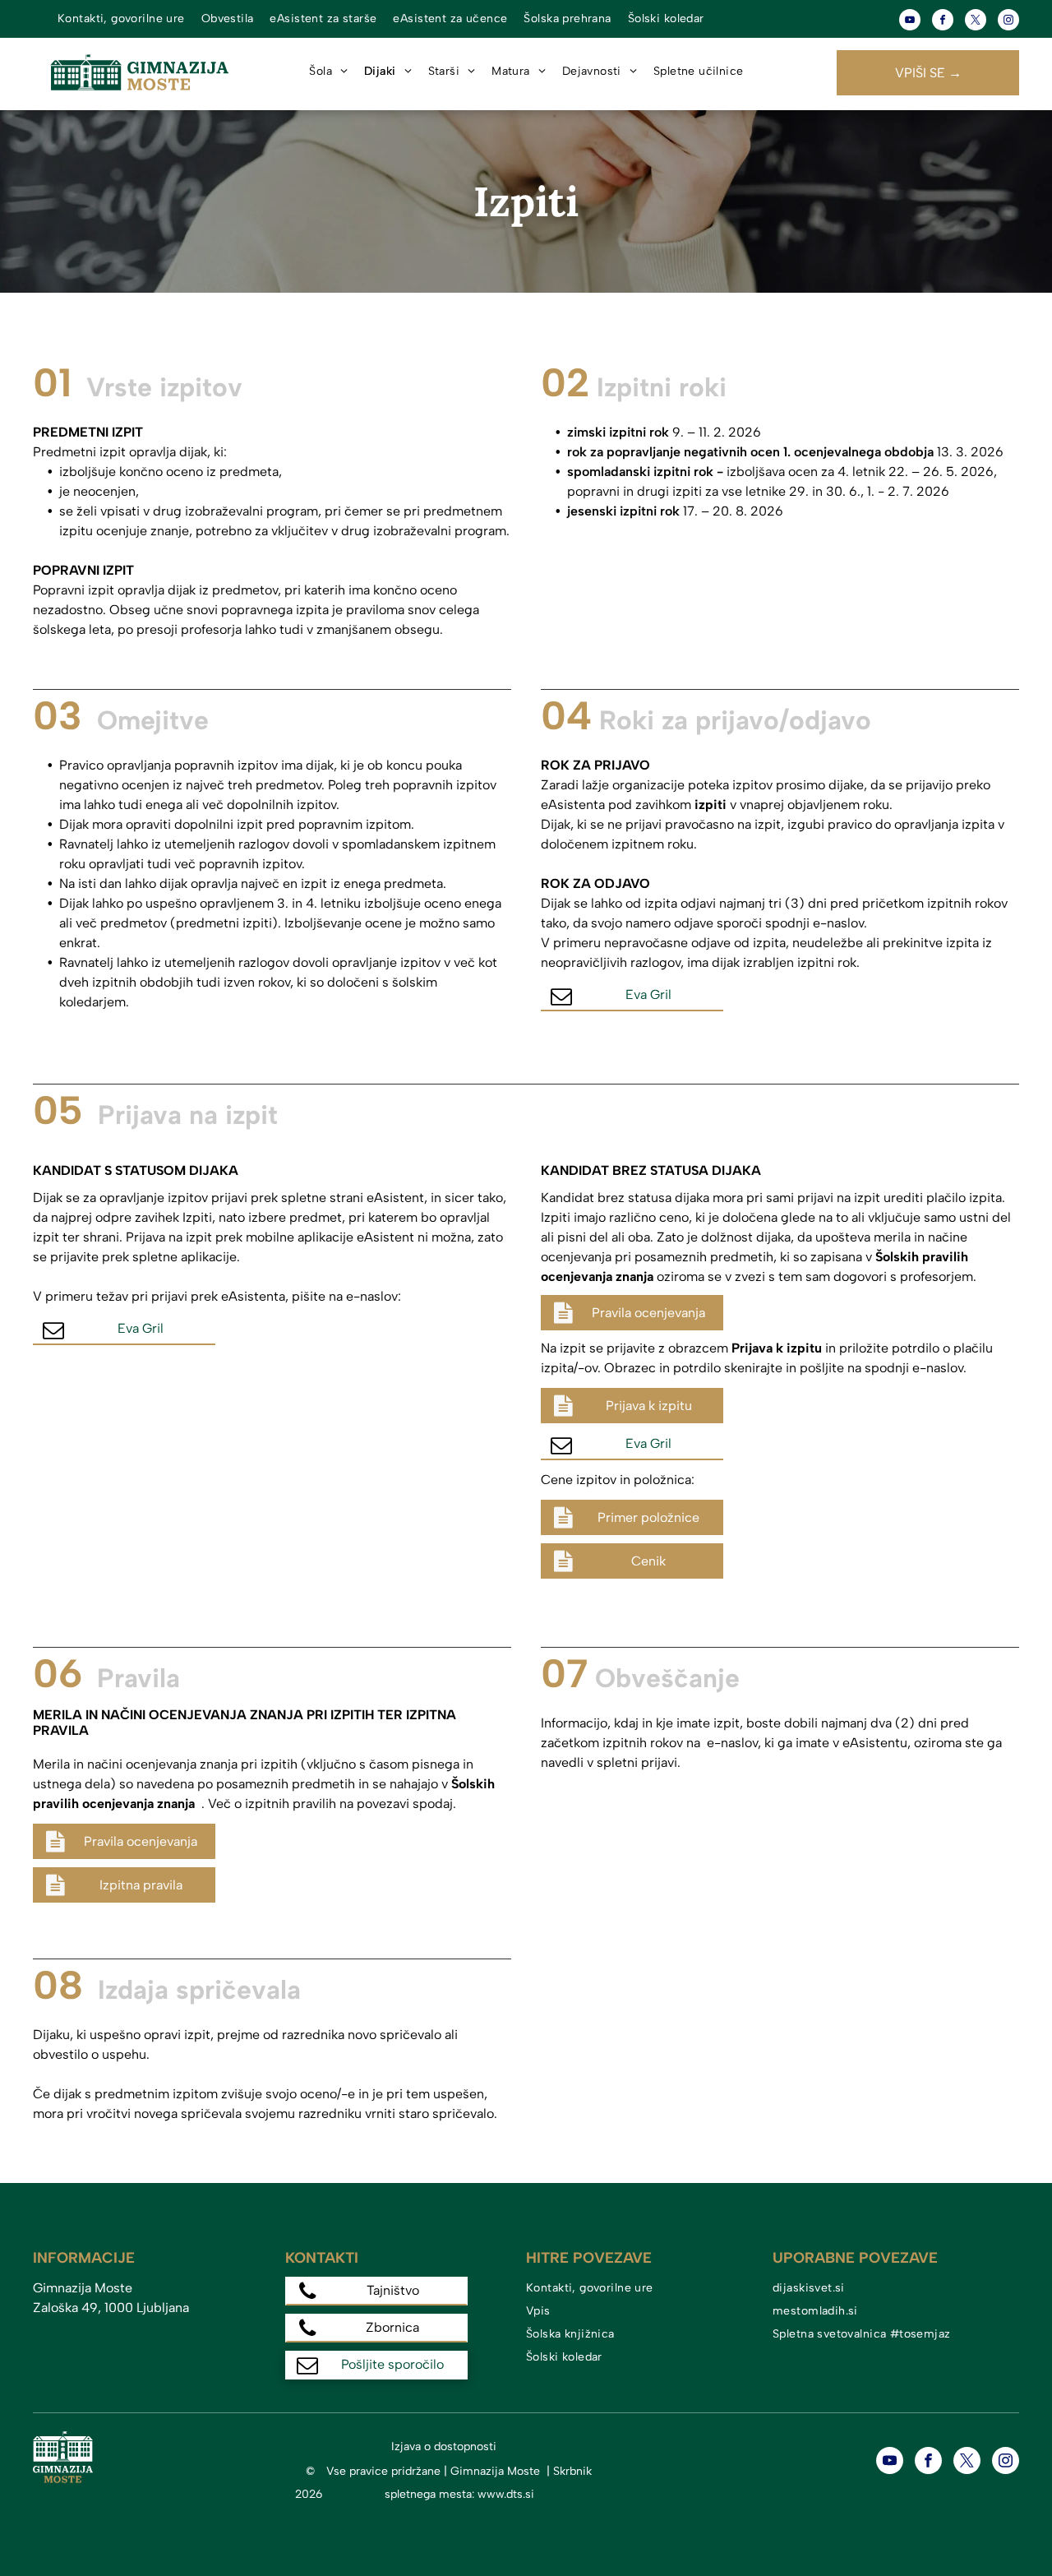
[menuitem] (121, 19)
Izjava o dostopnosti (444, 2447)
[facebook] (943, 22)
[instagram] (1008, 22)
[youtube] (910, 22)
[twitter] (976, 22)
